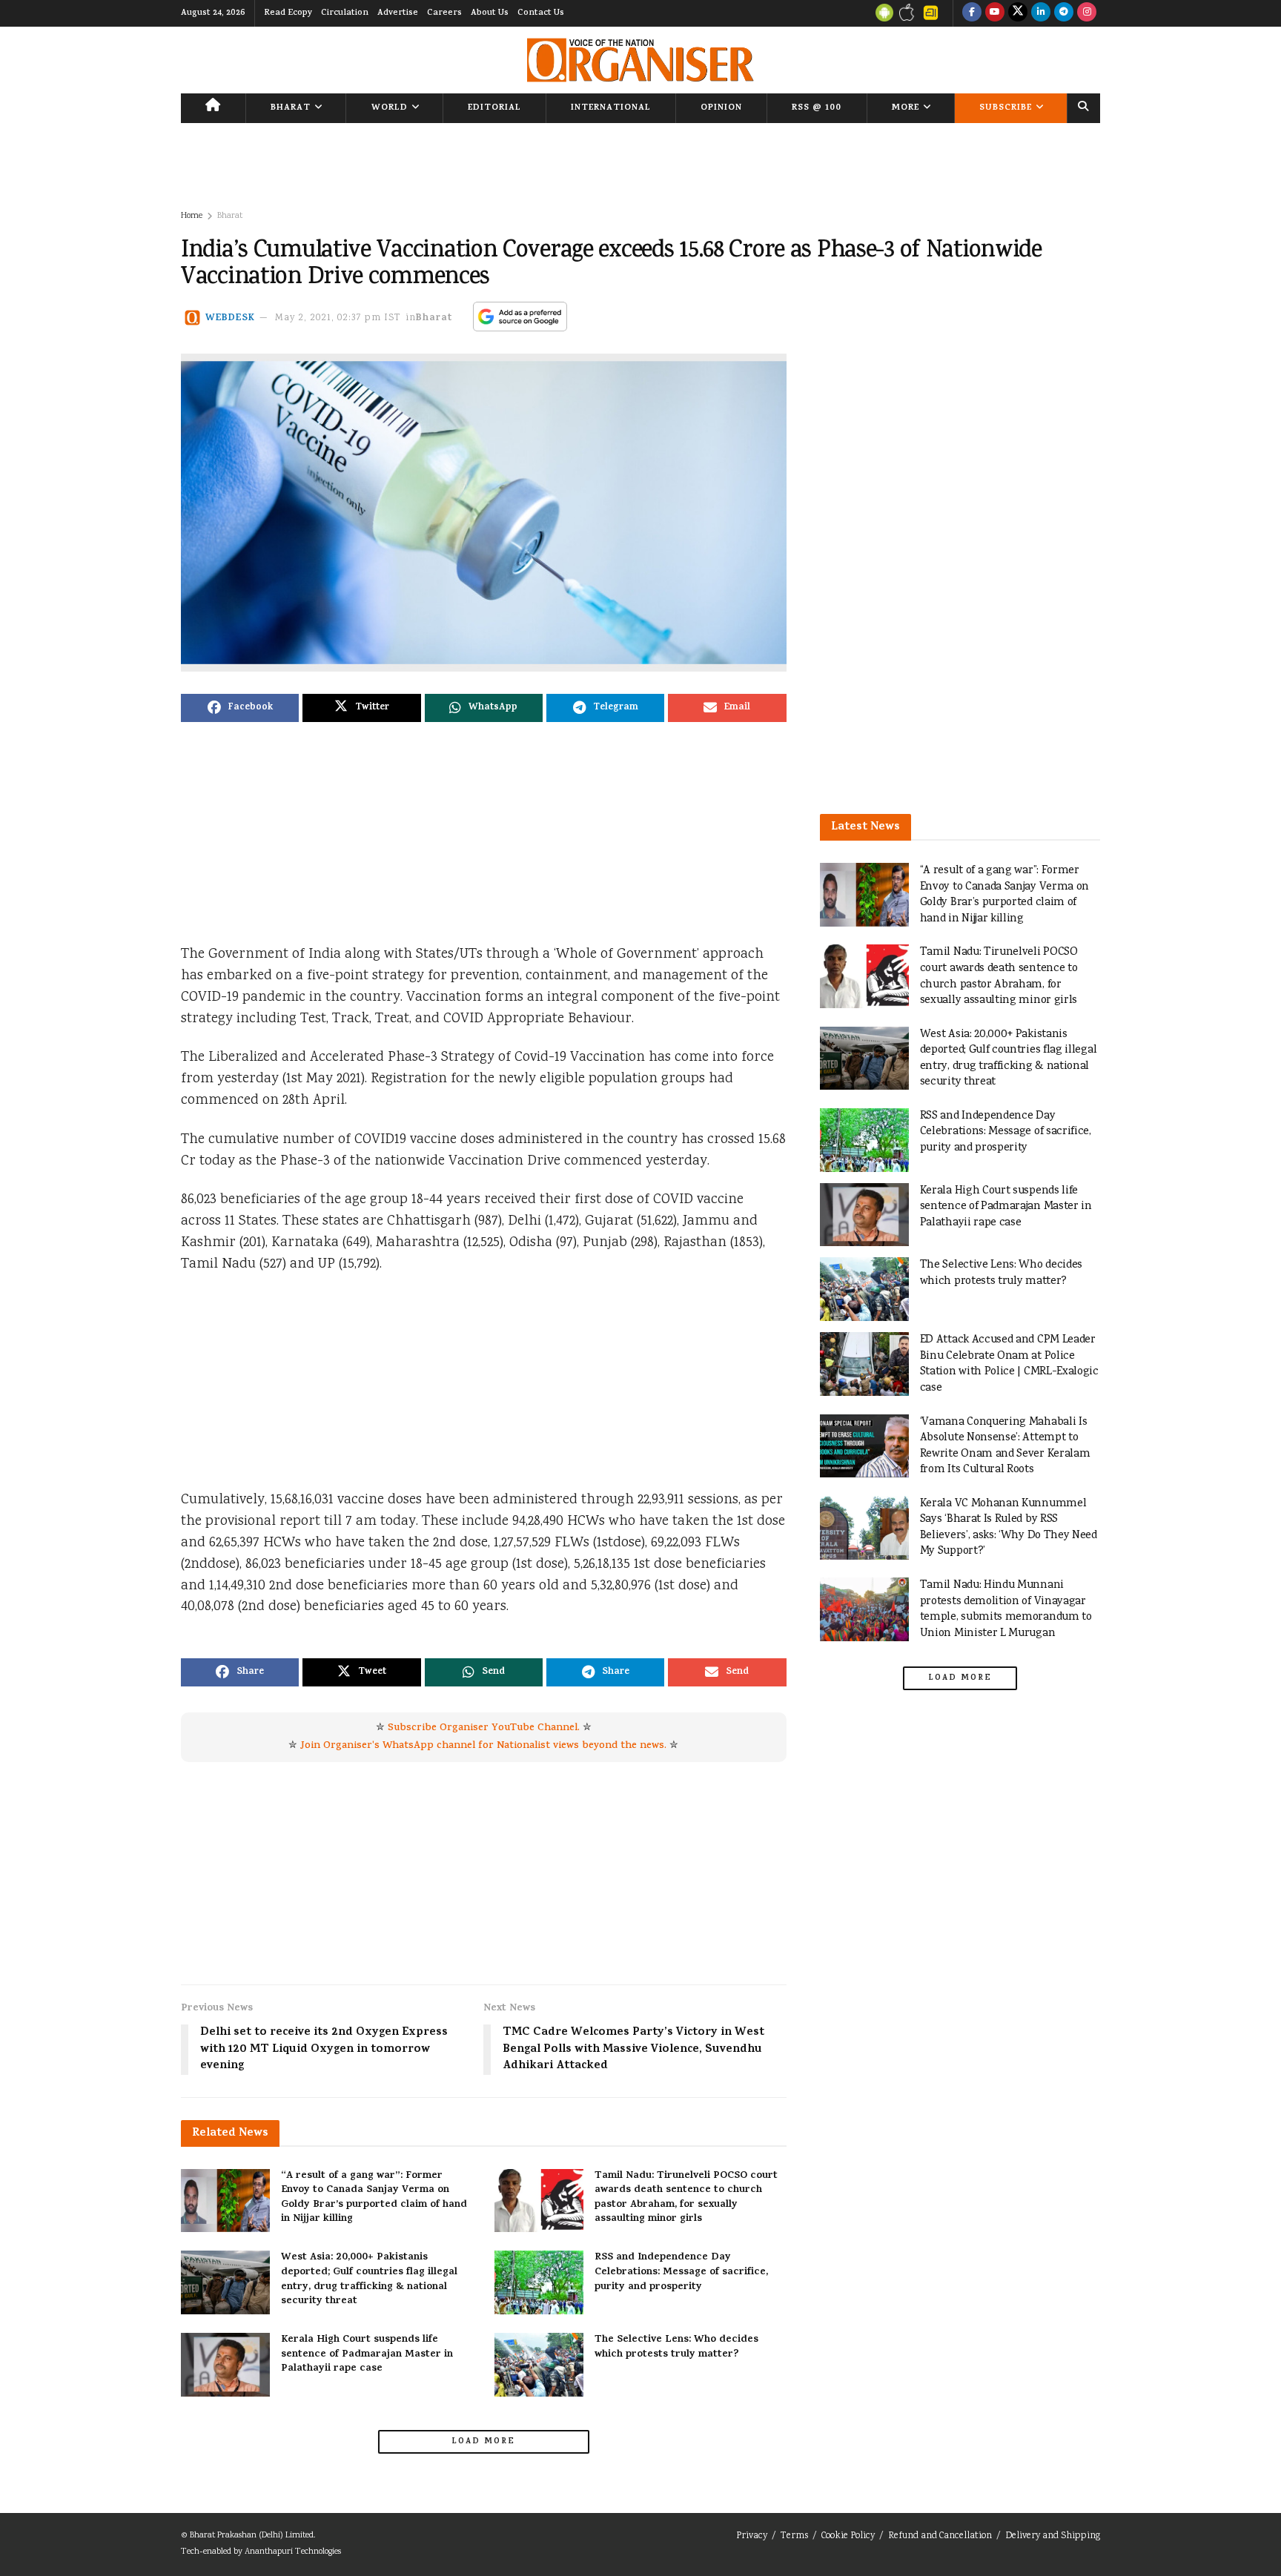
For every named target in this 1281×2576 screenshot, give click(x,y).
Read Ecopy (288, 13)
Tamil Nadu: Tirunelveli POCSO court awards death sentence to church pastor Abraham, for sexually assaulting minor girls (686, 2198)
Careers (444, 13)
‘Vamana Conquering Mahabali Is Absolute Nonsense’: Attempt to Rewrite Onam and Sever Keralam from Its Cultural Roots (1005, 1446)
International (611, 108)
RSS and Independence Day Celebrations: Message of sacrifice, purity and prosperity (681, 2272)
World (390, 108)
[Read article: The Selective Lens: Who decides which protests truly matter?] (539, 2365)
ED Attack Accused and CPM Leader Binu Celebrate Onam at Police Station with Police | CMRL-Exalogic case (1009, 1364)
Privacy (752, 2536)
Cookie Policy (848, 2536)
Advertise (398, 13)
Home (192, 216)
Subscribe (1006, 108)
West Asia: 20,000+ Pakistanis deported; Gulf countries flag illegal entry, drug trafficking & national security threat (369, 2279)
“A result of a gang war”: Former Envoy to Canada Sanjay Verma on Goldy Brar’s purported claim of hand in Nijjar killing (374, 2198)
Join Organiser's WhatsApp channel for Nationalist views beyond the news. (483, 1746)
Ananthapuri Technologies (293, 2552)
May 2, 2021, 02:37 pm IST (338, 318)
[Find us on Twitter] (1018, 13)
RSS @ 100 (817, 108)
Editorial (494, 108)
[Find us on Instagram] (1087, 13)
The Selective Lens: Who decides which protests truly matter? (676, 2347)
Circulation (345, 13)
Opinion (721, 108)
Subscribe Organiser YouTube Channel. (484, 1728)
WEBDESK (230, 318)
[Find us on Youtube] (995, 13)
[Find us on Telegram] (1064, 13)
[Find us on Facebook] (972, 13)
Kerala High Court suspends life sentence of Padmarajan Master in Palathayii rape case (367, 2354)
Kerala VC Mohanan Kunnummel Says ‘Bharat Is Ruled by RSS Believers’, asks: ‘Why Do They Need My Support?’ (1009, 1528)
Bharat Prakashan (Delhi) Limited (252, 2536)
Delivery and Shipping (1053, 2536)
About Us (490, 13)
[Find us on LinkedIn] (1041, 13)
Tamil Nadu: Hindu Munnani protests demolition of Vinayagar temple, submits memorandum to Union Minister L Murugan (1006, 1609)
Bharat (291, 108)
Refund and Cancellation (940, 2536)
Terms (794, 2536)
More (906, 108)
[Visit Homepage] (640, 60)
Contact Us (541, 13)
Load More (483, 2442)
